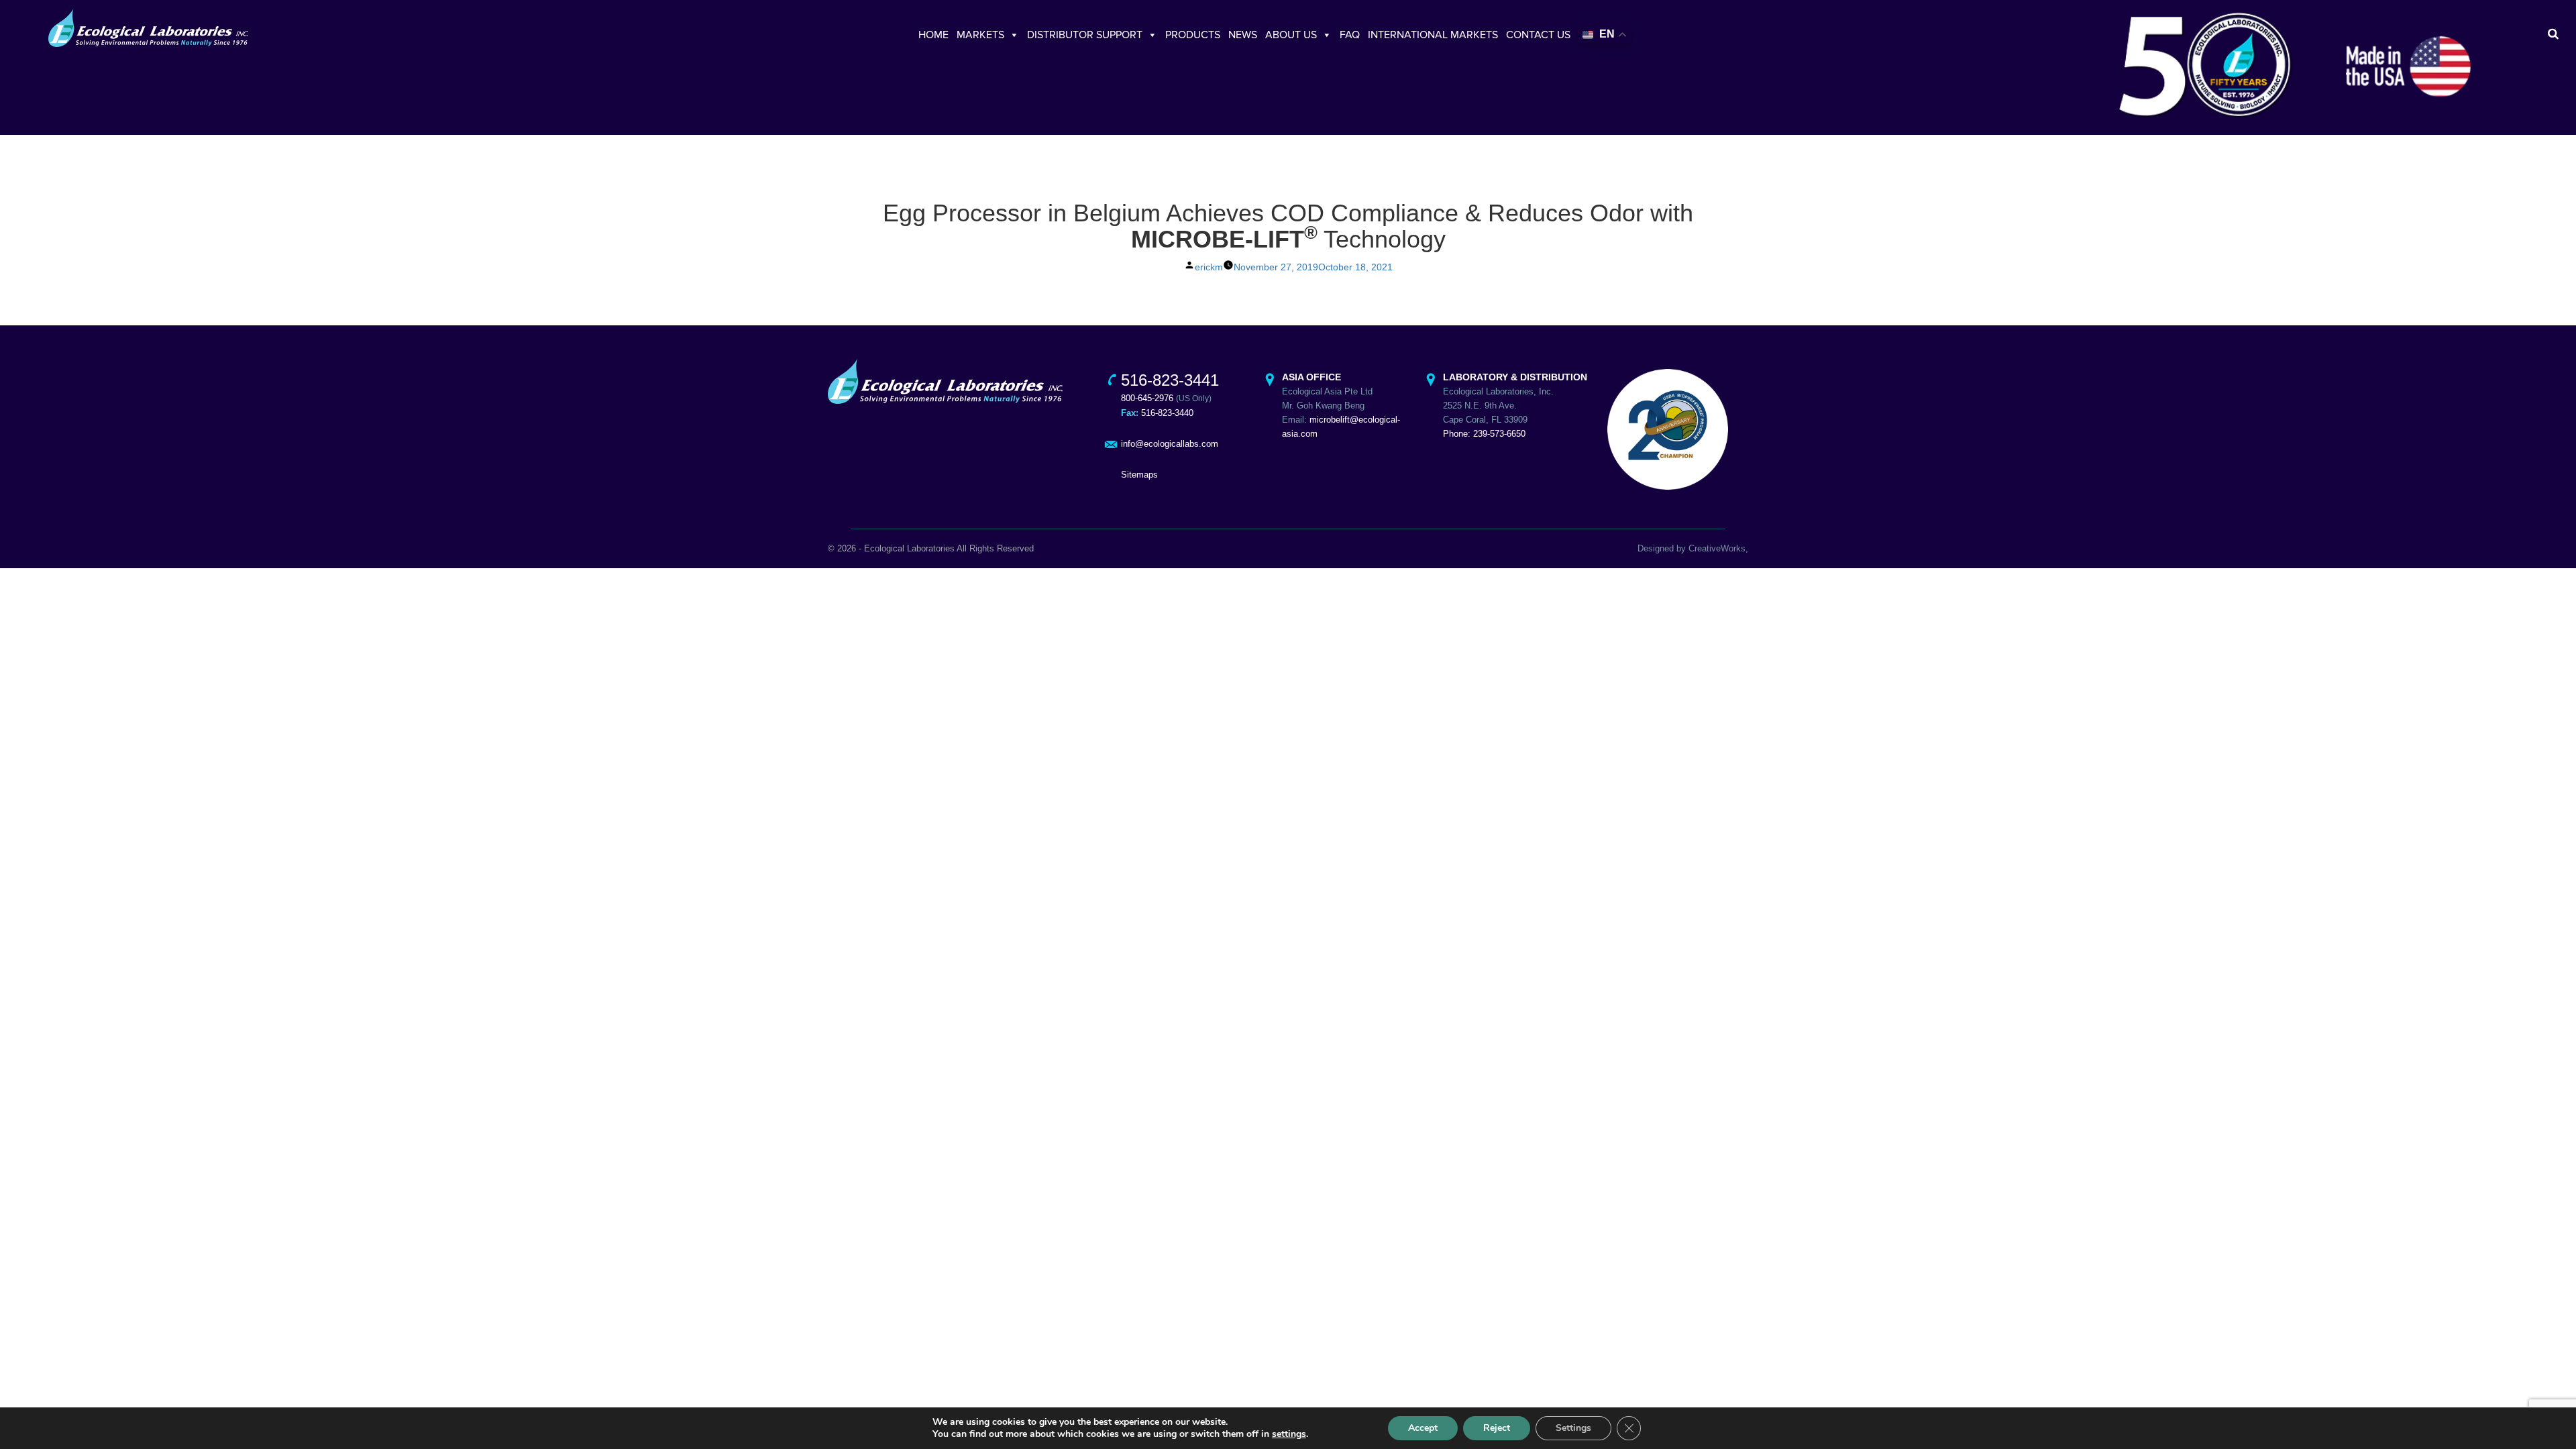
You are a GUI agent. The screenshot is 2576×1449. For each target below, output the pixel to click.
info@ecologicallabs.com (1170, 444)
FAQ (1350, 35)
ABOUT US (1291, 35)
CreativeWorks (1717, 548)
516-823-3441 (1170, 380)
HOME (933, 35)
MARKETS (980, 35)
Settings (1573, 1428)
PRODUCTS (1193, 35)
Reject (1497, 1428)
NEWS (1243, 35)
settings (1289, 1434)
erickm (1209, 267)
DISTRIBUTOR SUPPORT (1085, 35)
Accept (1423, 1428)
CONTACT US (1538, 35)
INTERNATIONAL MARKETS (1433, 35)
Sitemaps (1139, 475)
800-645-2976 (1147, 398)
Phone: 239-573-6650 (1484, 434)
